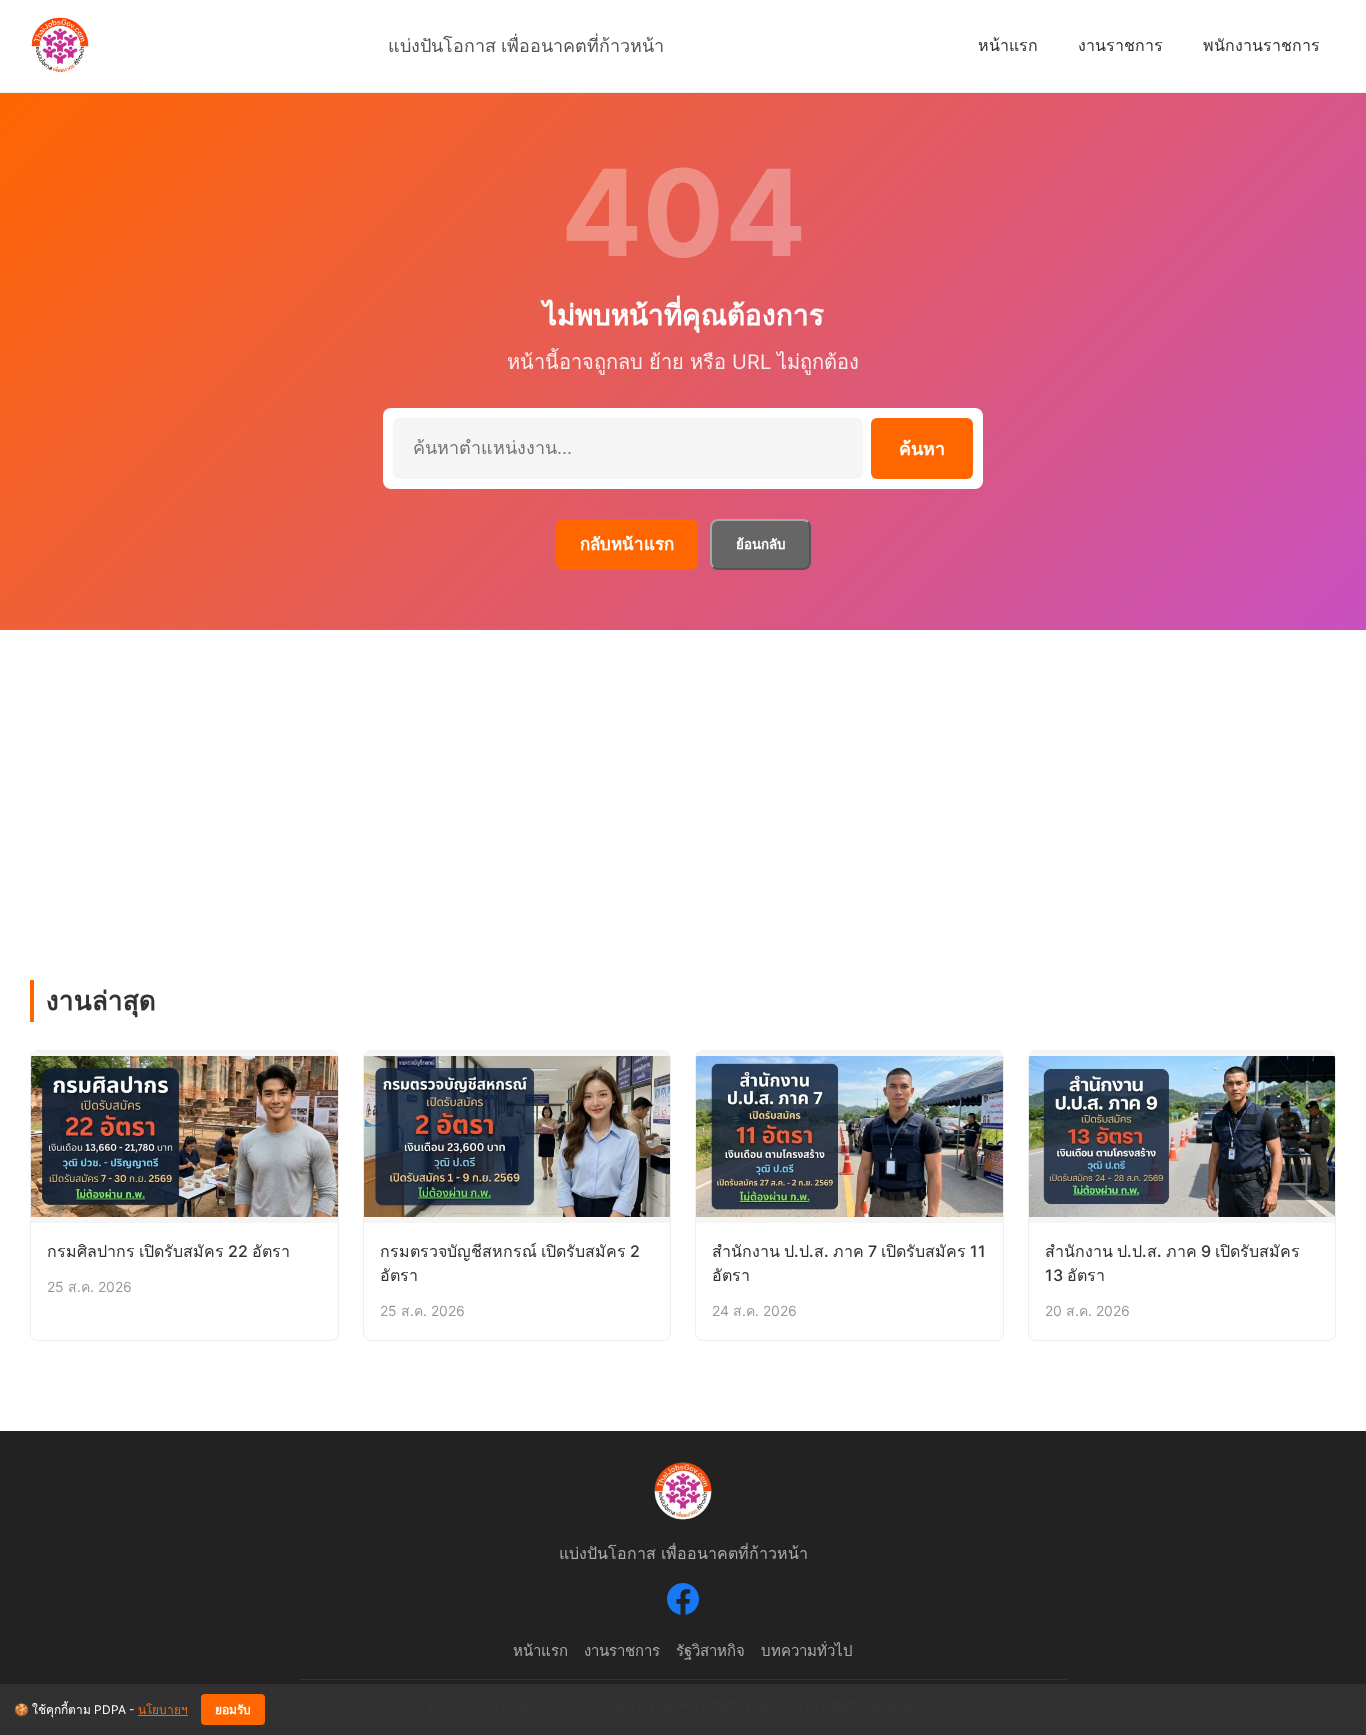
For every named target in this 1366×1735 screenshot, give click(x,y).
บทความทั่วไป (807, 1650)
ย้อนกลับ (760, 544)
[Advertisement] (683, 780)
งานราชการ (1120, 45)
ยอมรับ (233, 1710)
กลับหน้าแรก (627, 544)
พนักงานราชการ (1261, 45)
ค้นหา (922, 449)
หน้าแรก (1008, 45)
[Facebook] (683, 1603)
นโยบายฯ (163, 1709)
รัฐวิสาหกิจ (710, 1650)
